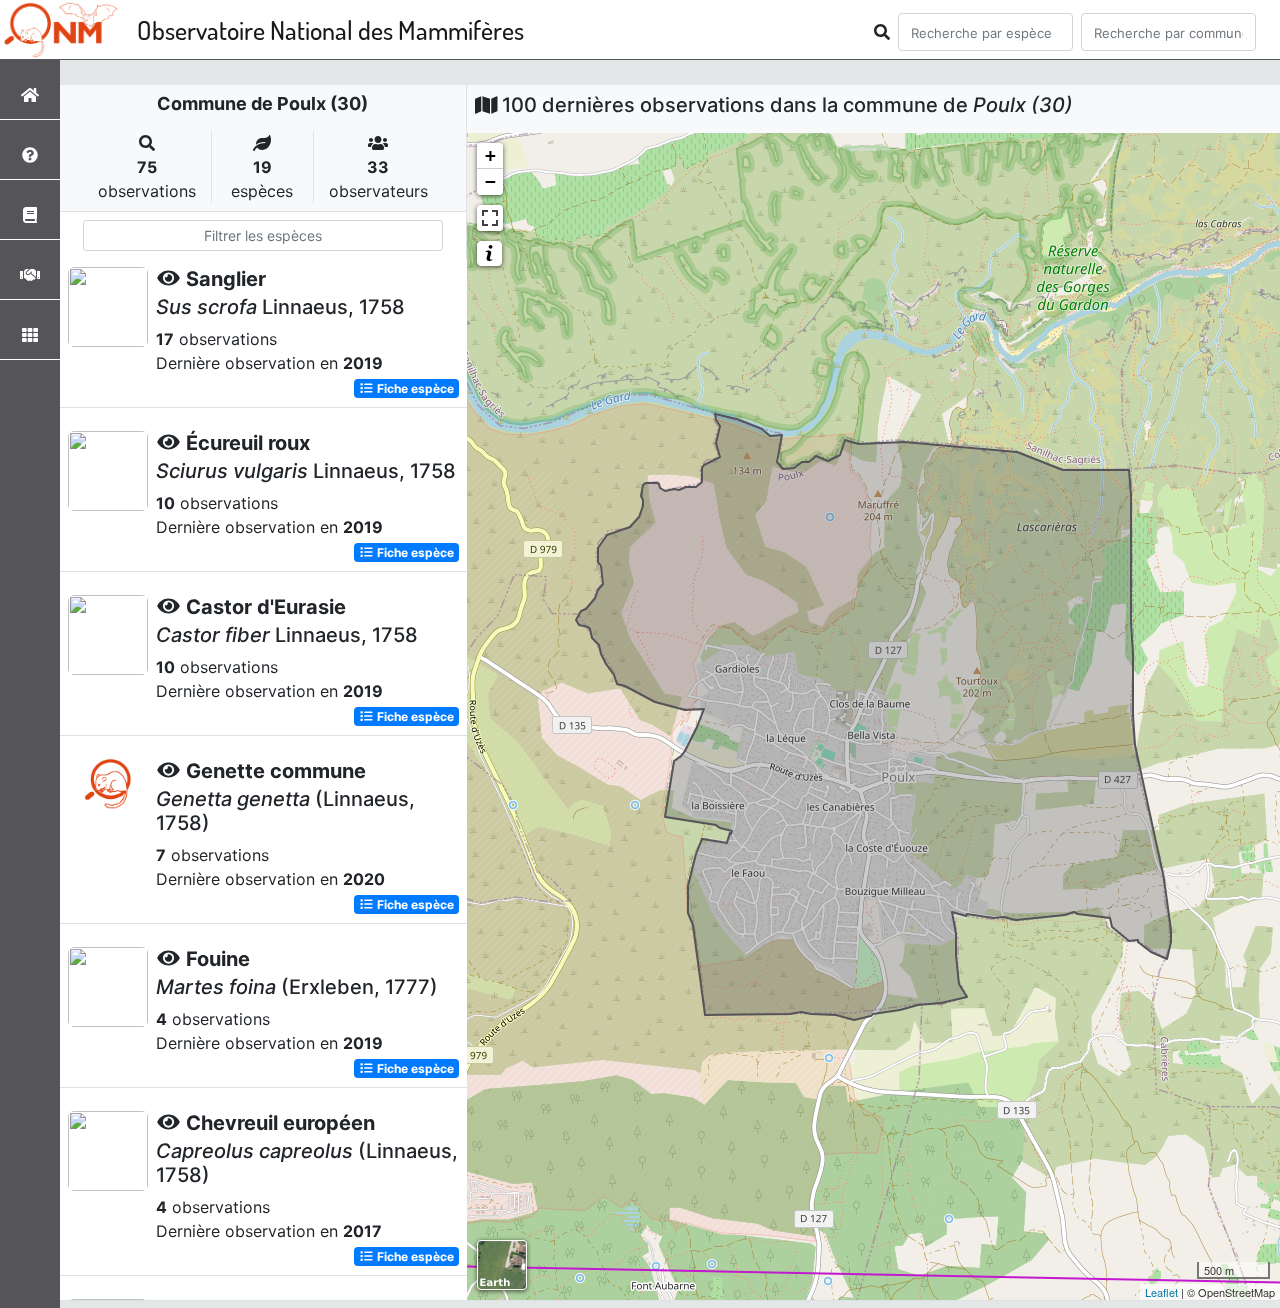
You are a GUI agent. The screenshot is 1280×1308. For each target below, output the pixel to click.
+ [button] (490, 155)
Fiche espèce (414, 388)
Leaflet (1161, 1292)
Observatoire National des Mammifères (330, 29)
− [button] (490, 181)
